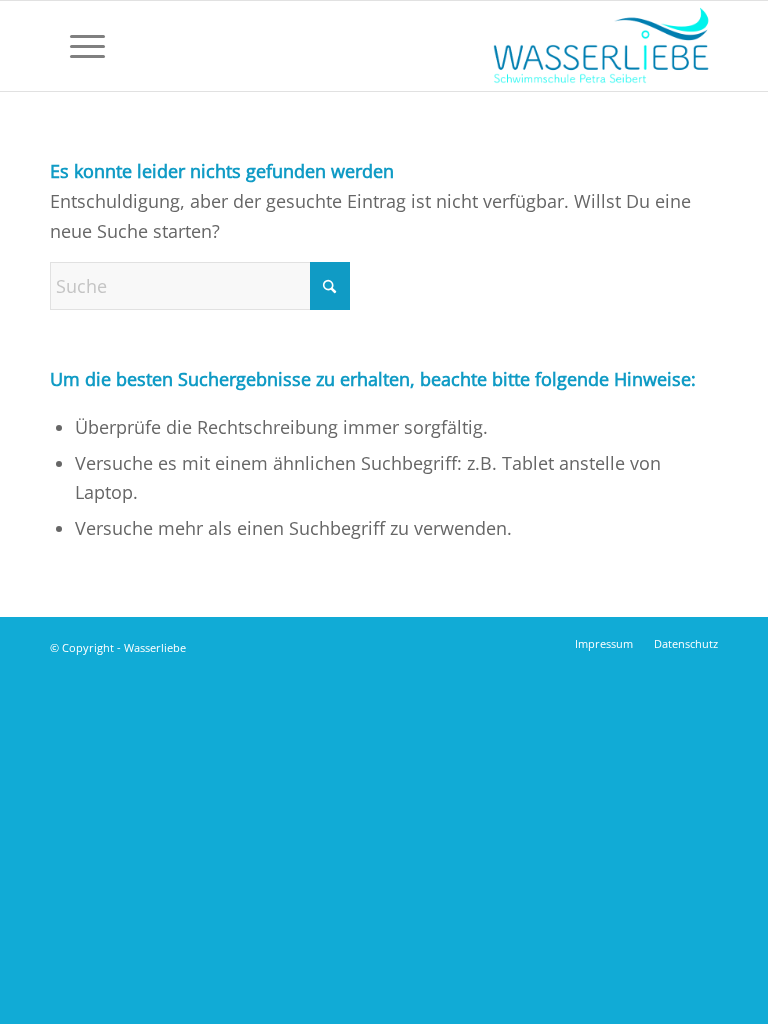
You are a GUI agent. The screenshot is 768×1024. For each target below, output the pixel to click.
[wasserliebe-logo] (600, 46)
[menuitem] (77, 46)
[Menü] (77, 46)
